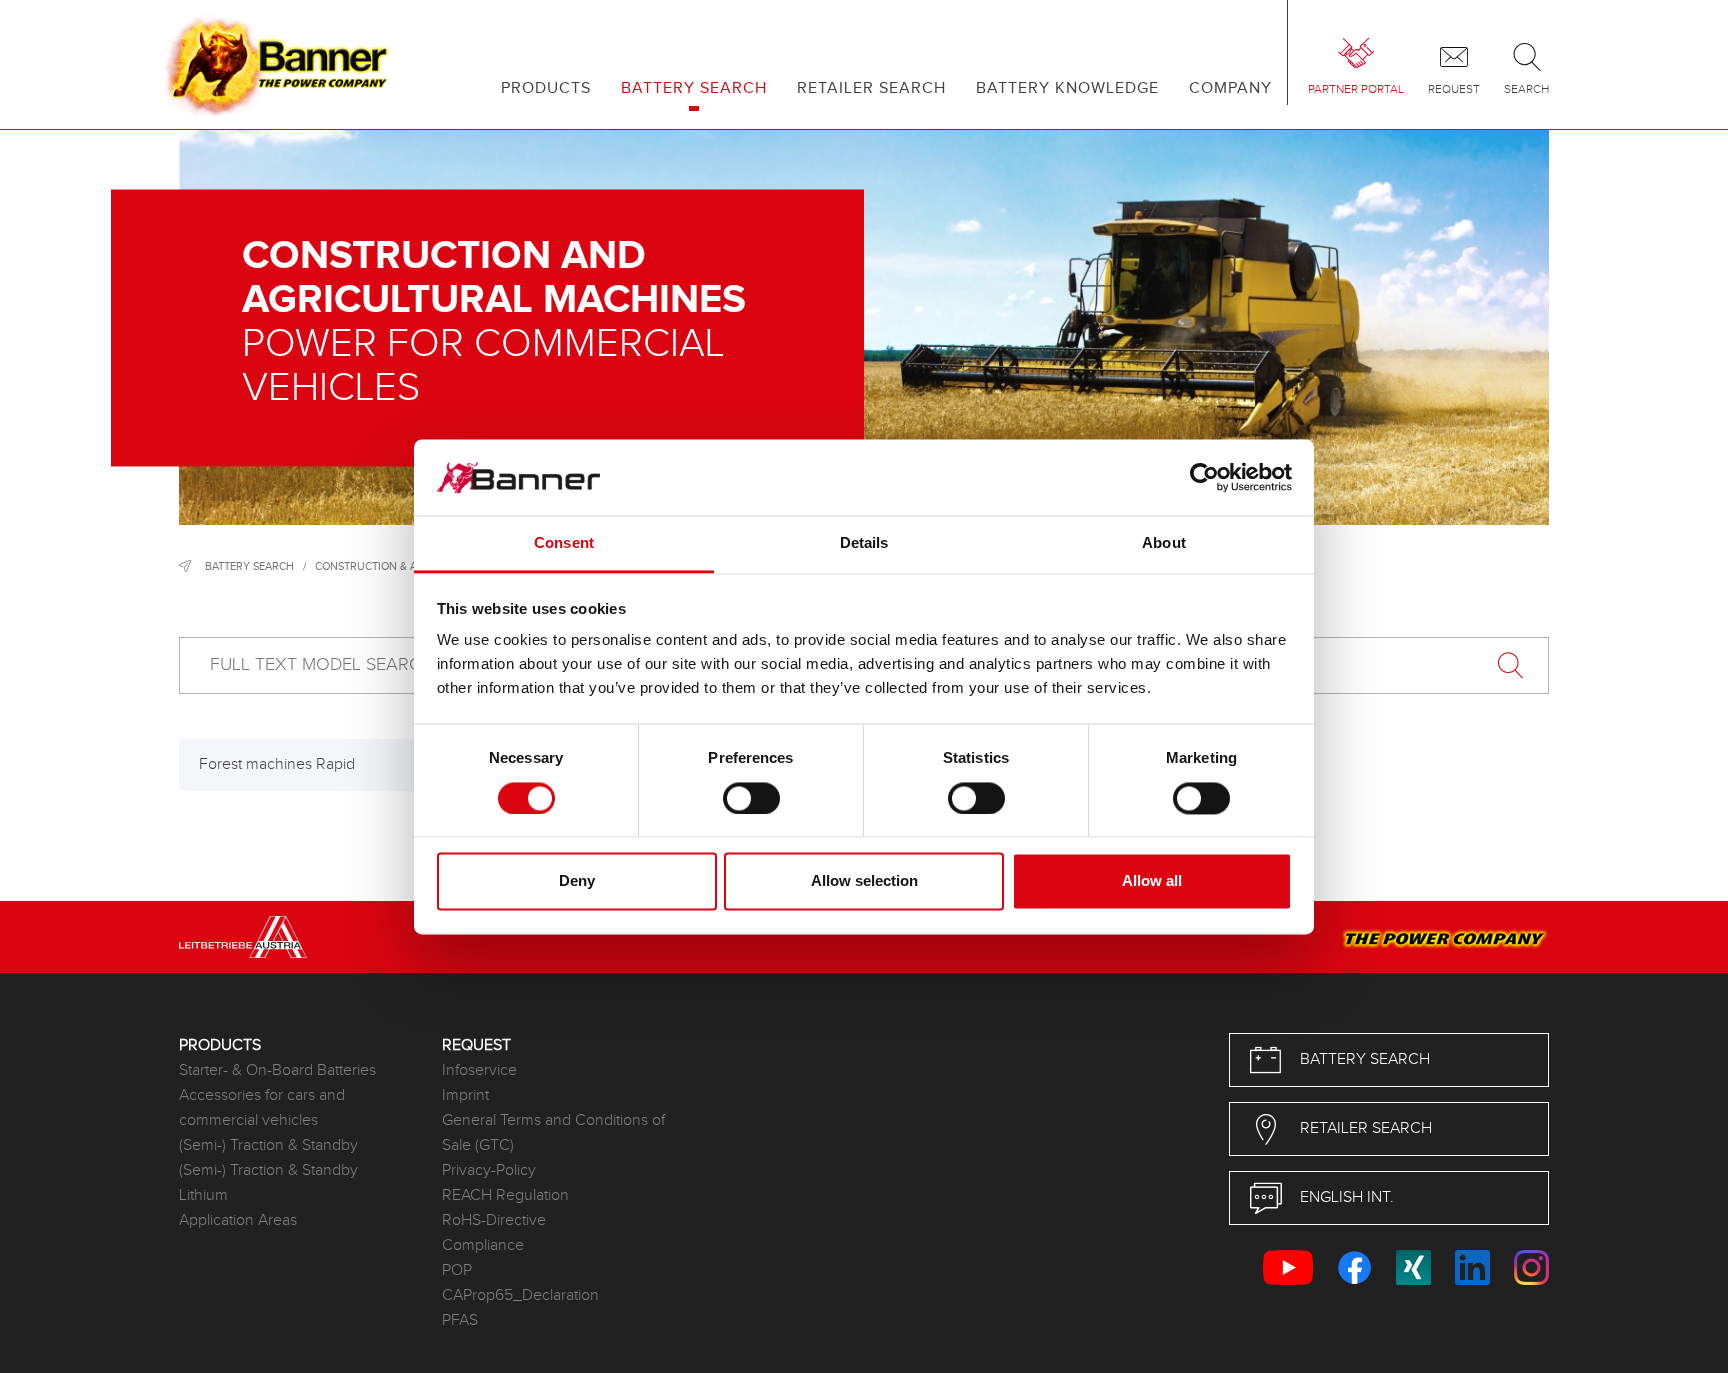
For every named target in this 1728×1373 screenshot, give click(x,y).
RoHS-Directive (494, 1220)
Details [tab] (864, 543)
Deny (577, 881)
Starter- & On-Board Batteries (277, 1070)
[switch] (751, 798)
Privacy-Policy (489, 1170)
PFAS (460, 1320)
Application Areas (238, 1220)
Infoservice (479, 1070)
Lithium (203, 1195)
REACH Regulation (505, 1195)
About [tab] (1164, 543)
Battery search (249, 566)
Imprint (465, 1095)
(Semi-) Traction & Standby (268, 1145)
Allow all (1152, 881)
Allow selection (864, 881)
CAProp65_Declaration (520, 1295)
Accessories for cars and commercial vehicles (262, 1108)
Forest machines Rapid (277, 764)
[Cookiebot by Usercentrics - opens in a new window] (1204, 477)
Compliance (483, 1245)
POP (457, 1270)
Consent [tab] (564, 543)
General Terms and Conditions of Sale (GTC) (553, 1133)
